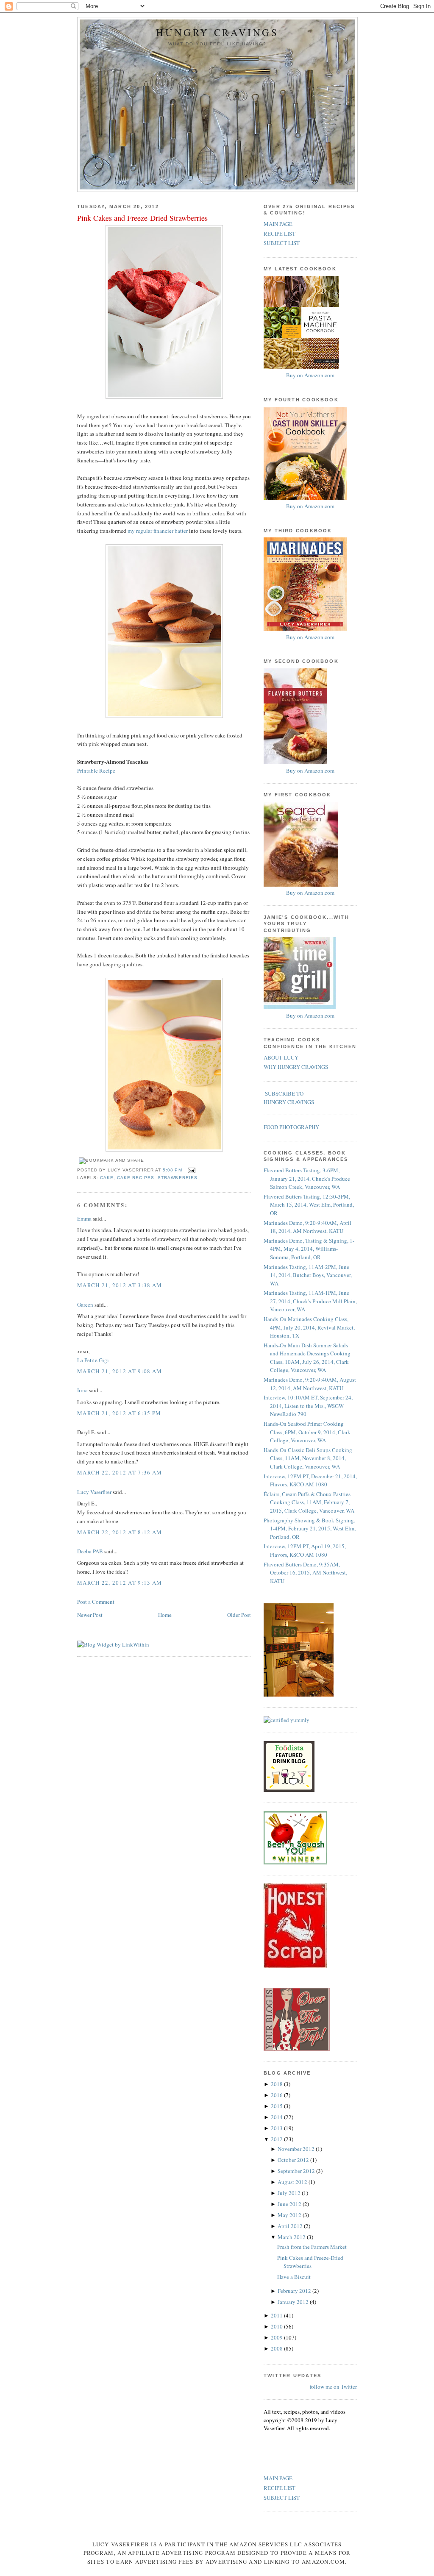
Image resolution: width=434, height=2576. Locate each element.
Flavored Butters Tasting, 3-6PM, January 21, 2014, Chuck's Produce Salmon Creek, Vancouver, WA (307, 1178)
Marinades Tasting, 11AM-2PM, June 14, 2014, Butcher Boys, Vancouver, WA (308, 1275)
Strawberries (177, 1178)
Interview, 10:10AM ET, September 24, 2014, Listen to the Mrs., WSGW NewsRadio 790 (308, 1406)
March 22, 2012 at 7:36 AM (120, 1472)
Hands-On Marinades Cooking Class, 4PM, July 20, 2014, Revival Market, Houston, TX (309, 1327)
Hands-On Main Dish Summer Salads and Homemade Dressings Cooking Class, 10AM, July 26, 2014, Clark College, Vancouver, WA (307, 1358)
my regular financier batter (158, 531)
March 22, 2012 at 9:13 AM (120, 1583)
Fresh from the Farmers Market (312, 2247)
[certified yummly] (287, 1720)
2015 (277, 2106)
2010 (277, 2326)
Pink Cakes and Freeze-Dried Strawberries (142, 218)
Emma (84, 1218)
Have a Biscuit (294, 2277)
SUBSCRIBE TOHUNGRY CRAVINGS (289, 1098)
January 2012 (294, 2302)
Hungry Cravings (217, 32)
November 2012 (297, 2149)
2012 (277, 2139)
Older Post (239, 1615)
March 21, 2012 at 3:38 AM (120, 1285)
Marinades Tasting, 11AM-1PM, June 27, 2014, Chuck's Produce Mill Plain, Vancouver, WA (310, 1301)
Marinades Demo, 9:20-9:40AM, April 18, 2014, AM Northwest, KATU (307, 1227)
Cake (107, 1178)
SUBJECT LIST (282, 243)
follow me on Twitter (333, 2387)
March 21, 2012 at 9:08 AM (120, 1371)
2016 (277, 2095)
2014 (277, 2117)
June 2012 (290, 2204)
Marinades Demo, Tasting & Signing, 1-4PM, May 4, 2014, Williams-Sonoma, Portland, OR (309, 1249)
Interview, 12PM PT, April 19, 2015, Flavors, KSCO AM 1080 (305, 1550)
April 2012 (291, 2226)
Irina (82, 1390)
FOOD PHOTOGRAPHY (291, 1127)
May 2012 (290, 2215)
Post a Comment (96, 1602)
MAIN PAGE (278, 224)
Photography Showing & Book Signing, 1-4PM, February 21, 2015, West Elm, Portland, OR (310, 1529)
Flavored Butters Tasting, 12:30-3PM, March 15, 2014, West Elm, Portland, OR (309, 1205)
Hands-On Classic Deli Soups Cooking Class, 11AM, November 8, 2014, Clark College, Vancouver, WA (308, 1458)
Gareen (85, 1305)
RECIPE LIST (280, 234)
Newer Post (90, 1615)
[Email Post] (191, 1170)
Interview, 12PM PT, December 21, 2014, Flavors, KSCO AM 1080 (310, 1480)
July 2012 (290, 2193)
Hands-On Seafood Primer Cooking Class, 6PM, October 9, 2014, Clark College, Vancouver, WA (307, 1432)
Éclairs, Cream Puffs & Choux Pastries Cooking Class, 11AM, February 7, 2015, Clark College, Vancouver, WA (309, 1502)
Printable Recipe (96, 771)
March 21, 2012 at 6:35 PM (119, 1413)
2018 (277, 2084)
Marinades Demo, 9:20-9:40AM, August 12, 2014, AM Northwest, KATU (310, 1384)
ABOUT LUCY (281, 1057)
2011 (277, 2315)
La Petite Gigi (93, 1360)
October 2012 (294, 2160)
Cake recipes (136, 1178)
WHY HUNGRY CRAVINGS (296, 1067)
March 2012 (292, 2237)
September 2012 (297, 2171)
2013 (277, 2128)
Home (165, 1615)
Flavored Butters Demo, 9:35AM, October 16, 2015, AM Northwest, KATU (305, 1573)
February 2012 (295, 2291)
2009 (277, 2337)
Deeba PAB (90, 1551)
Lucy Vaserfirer (94, 1492)
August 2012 (293, 2182)
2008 (277, 2348)
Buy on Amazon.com (310, 375)
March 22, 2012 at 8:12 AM (120, 1532)
